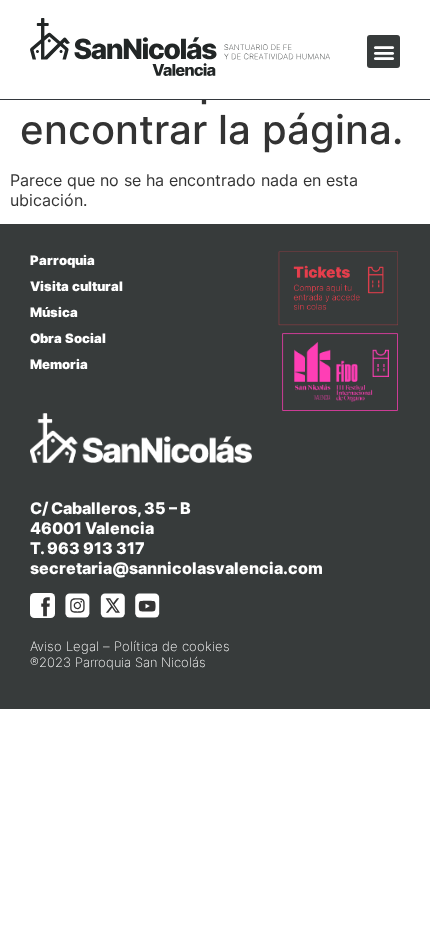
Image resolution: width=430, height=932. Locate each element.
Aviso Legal (64, 646)
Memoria (59, 364)
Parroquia (62, 260)
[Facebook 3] (42, 605)
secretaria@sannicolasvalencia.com (176, 568)
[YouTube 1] (147, 605)
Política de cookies (172, 646)
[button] (383, 51)
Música (54, 312)
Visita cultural (76, 286)
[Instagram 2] (77, 605)
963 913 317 (96, 548)
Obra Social (68, 338)
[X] (112, 605)
